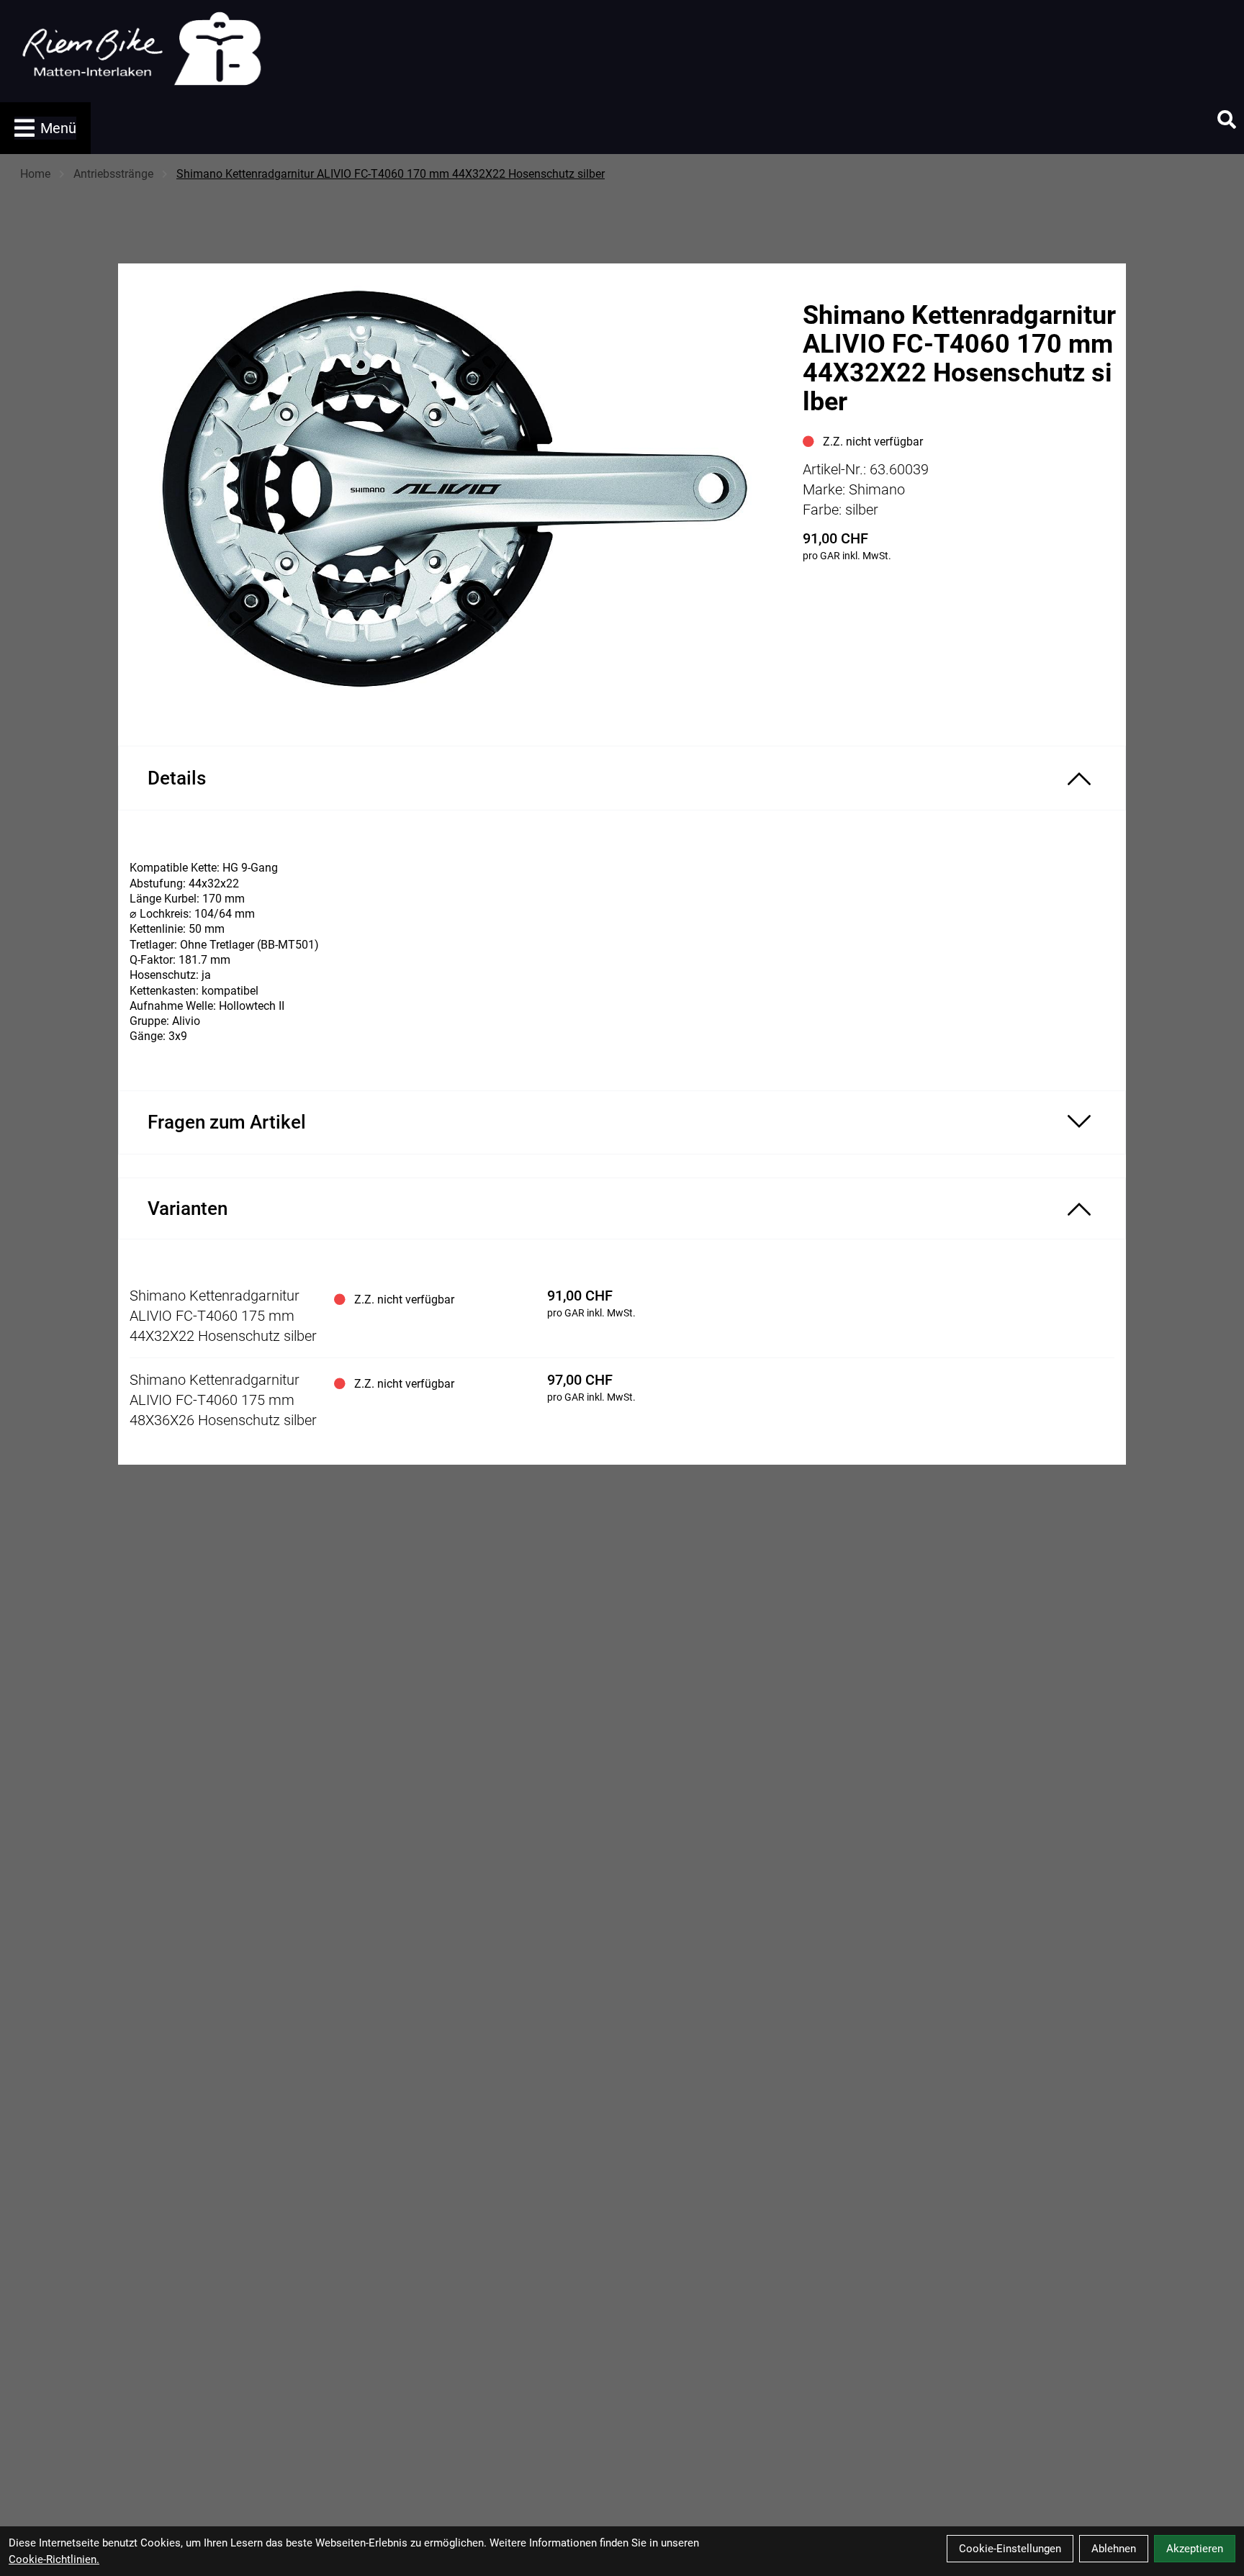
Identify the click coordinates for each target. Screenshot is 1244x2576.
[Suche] (1227, 119)
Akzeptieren (1195, 2549)
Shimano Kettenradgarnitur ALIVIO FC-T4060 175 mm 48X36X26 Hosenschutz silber (223, 1400)
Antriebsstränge (113, 174)
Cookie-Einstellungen (1010, 2549)
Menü (58, 128)
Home (35, 174)
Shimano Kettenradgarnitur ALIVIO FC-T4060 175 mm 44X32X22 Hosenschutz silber (223, 1316)
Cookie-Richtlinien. (54, 2559)
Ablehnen (1114, 2549)
